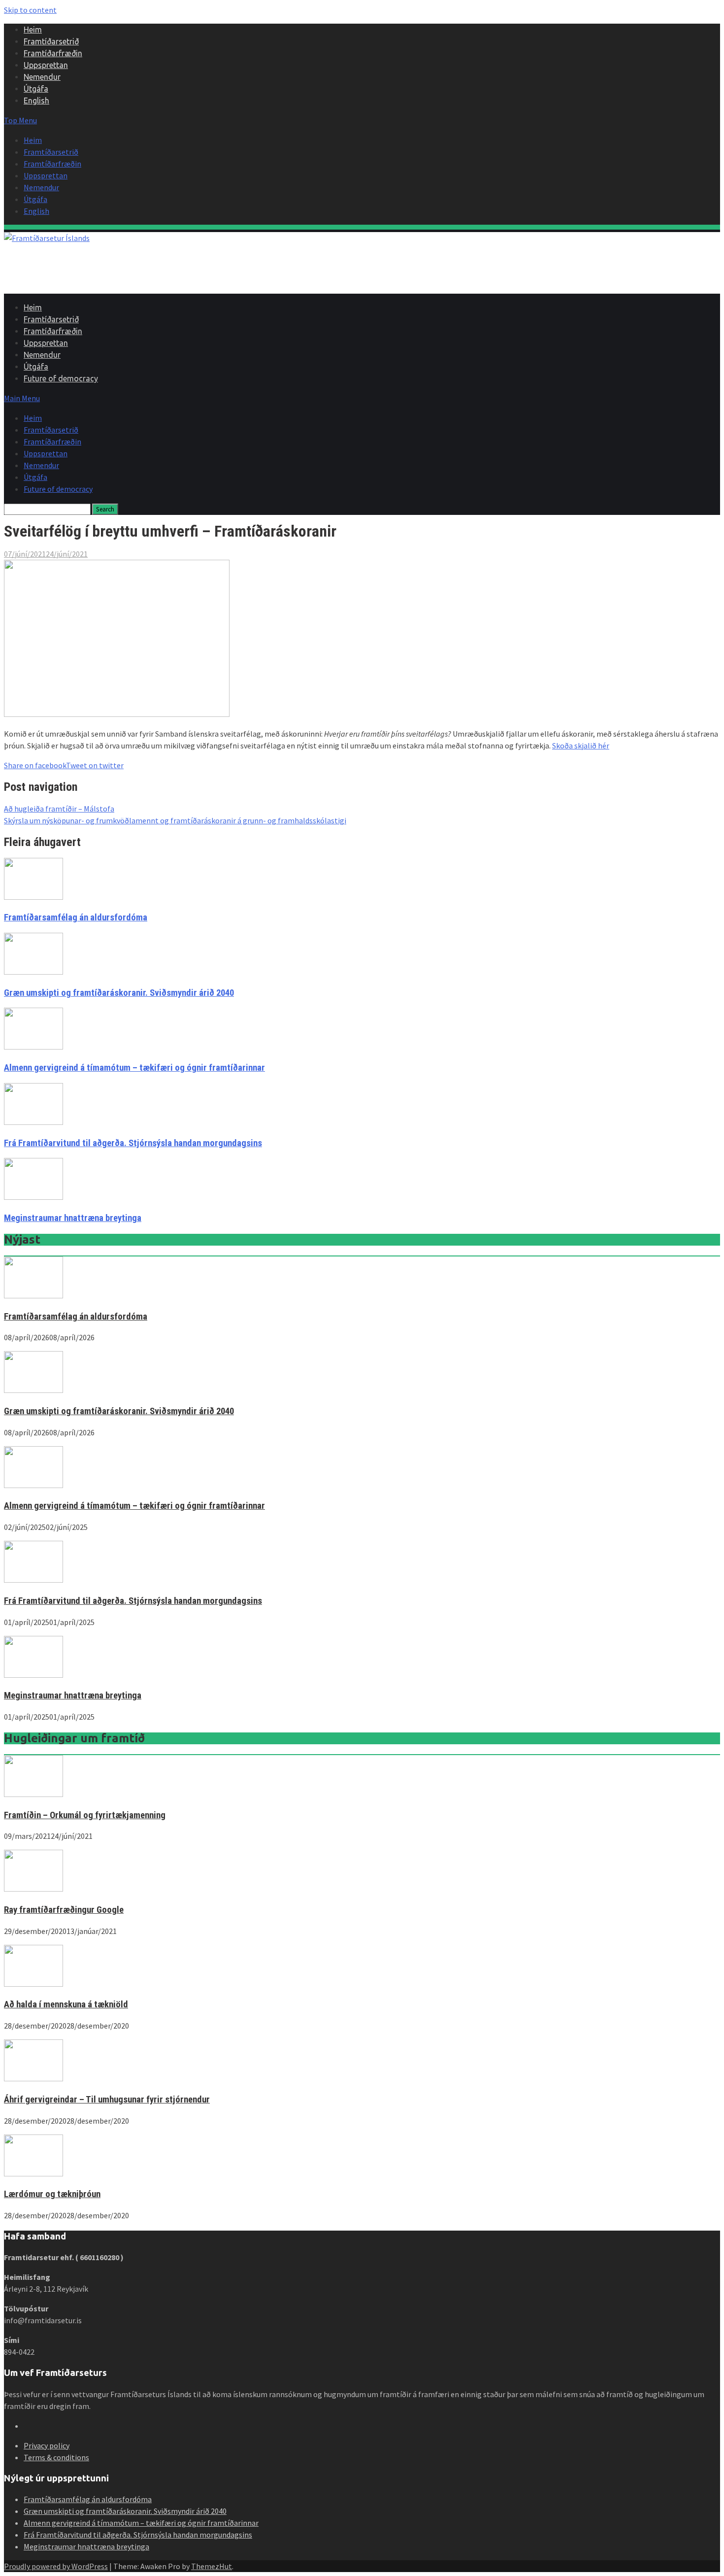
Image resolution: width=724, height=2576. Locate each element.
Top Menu (20, 120)
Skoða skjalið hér (581, 746)
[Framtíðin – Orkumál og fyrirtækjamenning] (33, 1794)
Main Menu (22, 398)
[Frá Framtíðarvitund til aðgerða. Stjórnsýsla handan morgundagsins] (33, 1580)
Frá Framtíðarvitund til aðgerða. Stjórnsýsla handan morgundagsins (133, 1143)
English (36, 101)
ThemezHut (212, 2566)
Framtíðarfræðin (53, 53)
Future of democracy (61, 378)
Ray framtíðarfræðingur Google (64, 1910)
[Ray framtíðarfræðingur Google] (33, 1889)
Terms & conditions (56, 2457)
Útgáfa (36, 89)
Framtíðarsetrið (51, 41)
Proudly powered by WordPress (56, 2566)
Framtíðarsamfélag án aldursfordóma (76, 917)
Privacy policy (47, 2445)
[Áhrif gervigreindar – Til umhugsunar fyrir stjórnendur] (33, 2078)
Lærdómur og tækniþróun (52, 2194)
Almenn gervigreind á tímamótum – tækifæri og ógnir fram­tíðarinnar (134, 1068)
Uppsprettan (46, 65)
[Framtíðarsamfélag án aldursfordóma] (33, 1295)
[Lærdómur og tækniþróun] (33, 2173)
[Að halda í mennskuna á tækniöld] (33, 1984)
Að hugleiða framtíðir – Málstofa (59, 809)
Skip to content (30, 10)
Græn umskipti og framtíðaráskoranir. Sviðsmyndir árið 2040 (119, 993)
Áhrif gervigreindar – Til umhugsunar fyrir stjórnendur (107, 2100)
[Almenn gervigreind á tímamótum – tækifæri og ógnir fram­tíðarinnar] (33, 1485)
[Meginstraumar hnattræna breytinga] (33, 1675)
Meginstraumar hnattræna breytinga (73, 1218)
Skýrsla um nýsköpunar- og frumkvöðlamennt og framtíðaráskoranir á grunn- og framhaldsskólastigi (175, 820)
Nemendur (42, 77)
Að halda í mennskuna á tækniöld (66, 2004)
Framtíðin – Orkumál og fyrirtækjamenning (85, 1815)
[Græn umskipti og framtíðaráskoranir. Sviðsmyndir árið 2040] (33, 1390)
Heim (33, 30)
